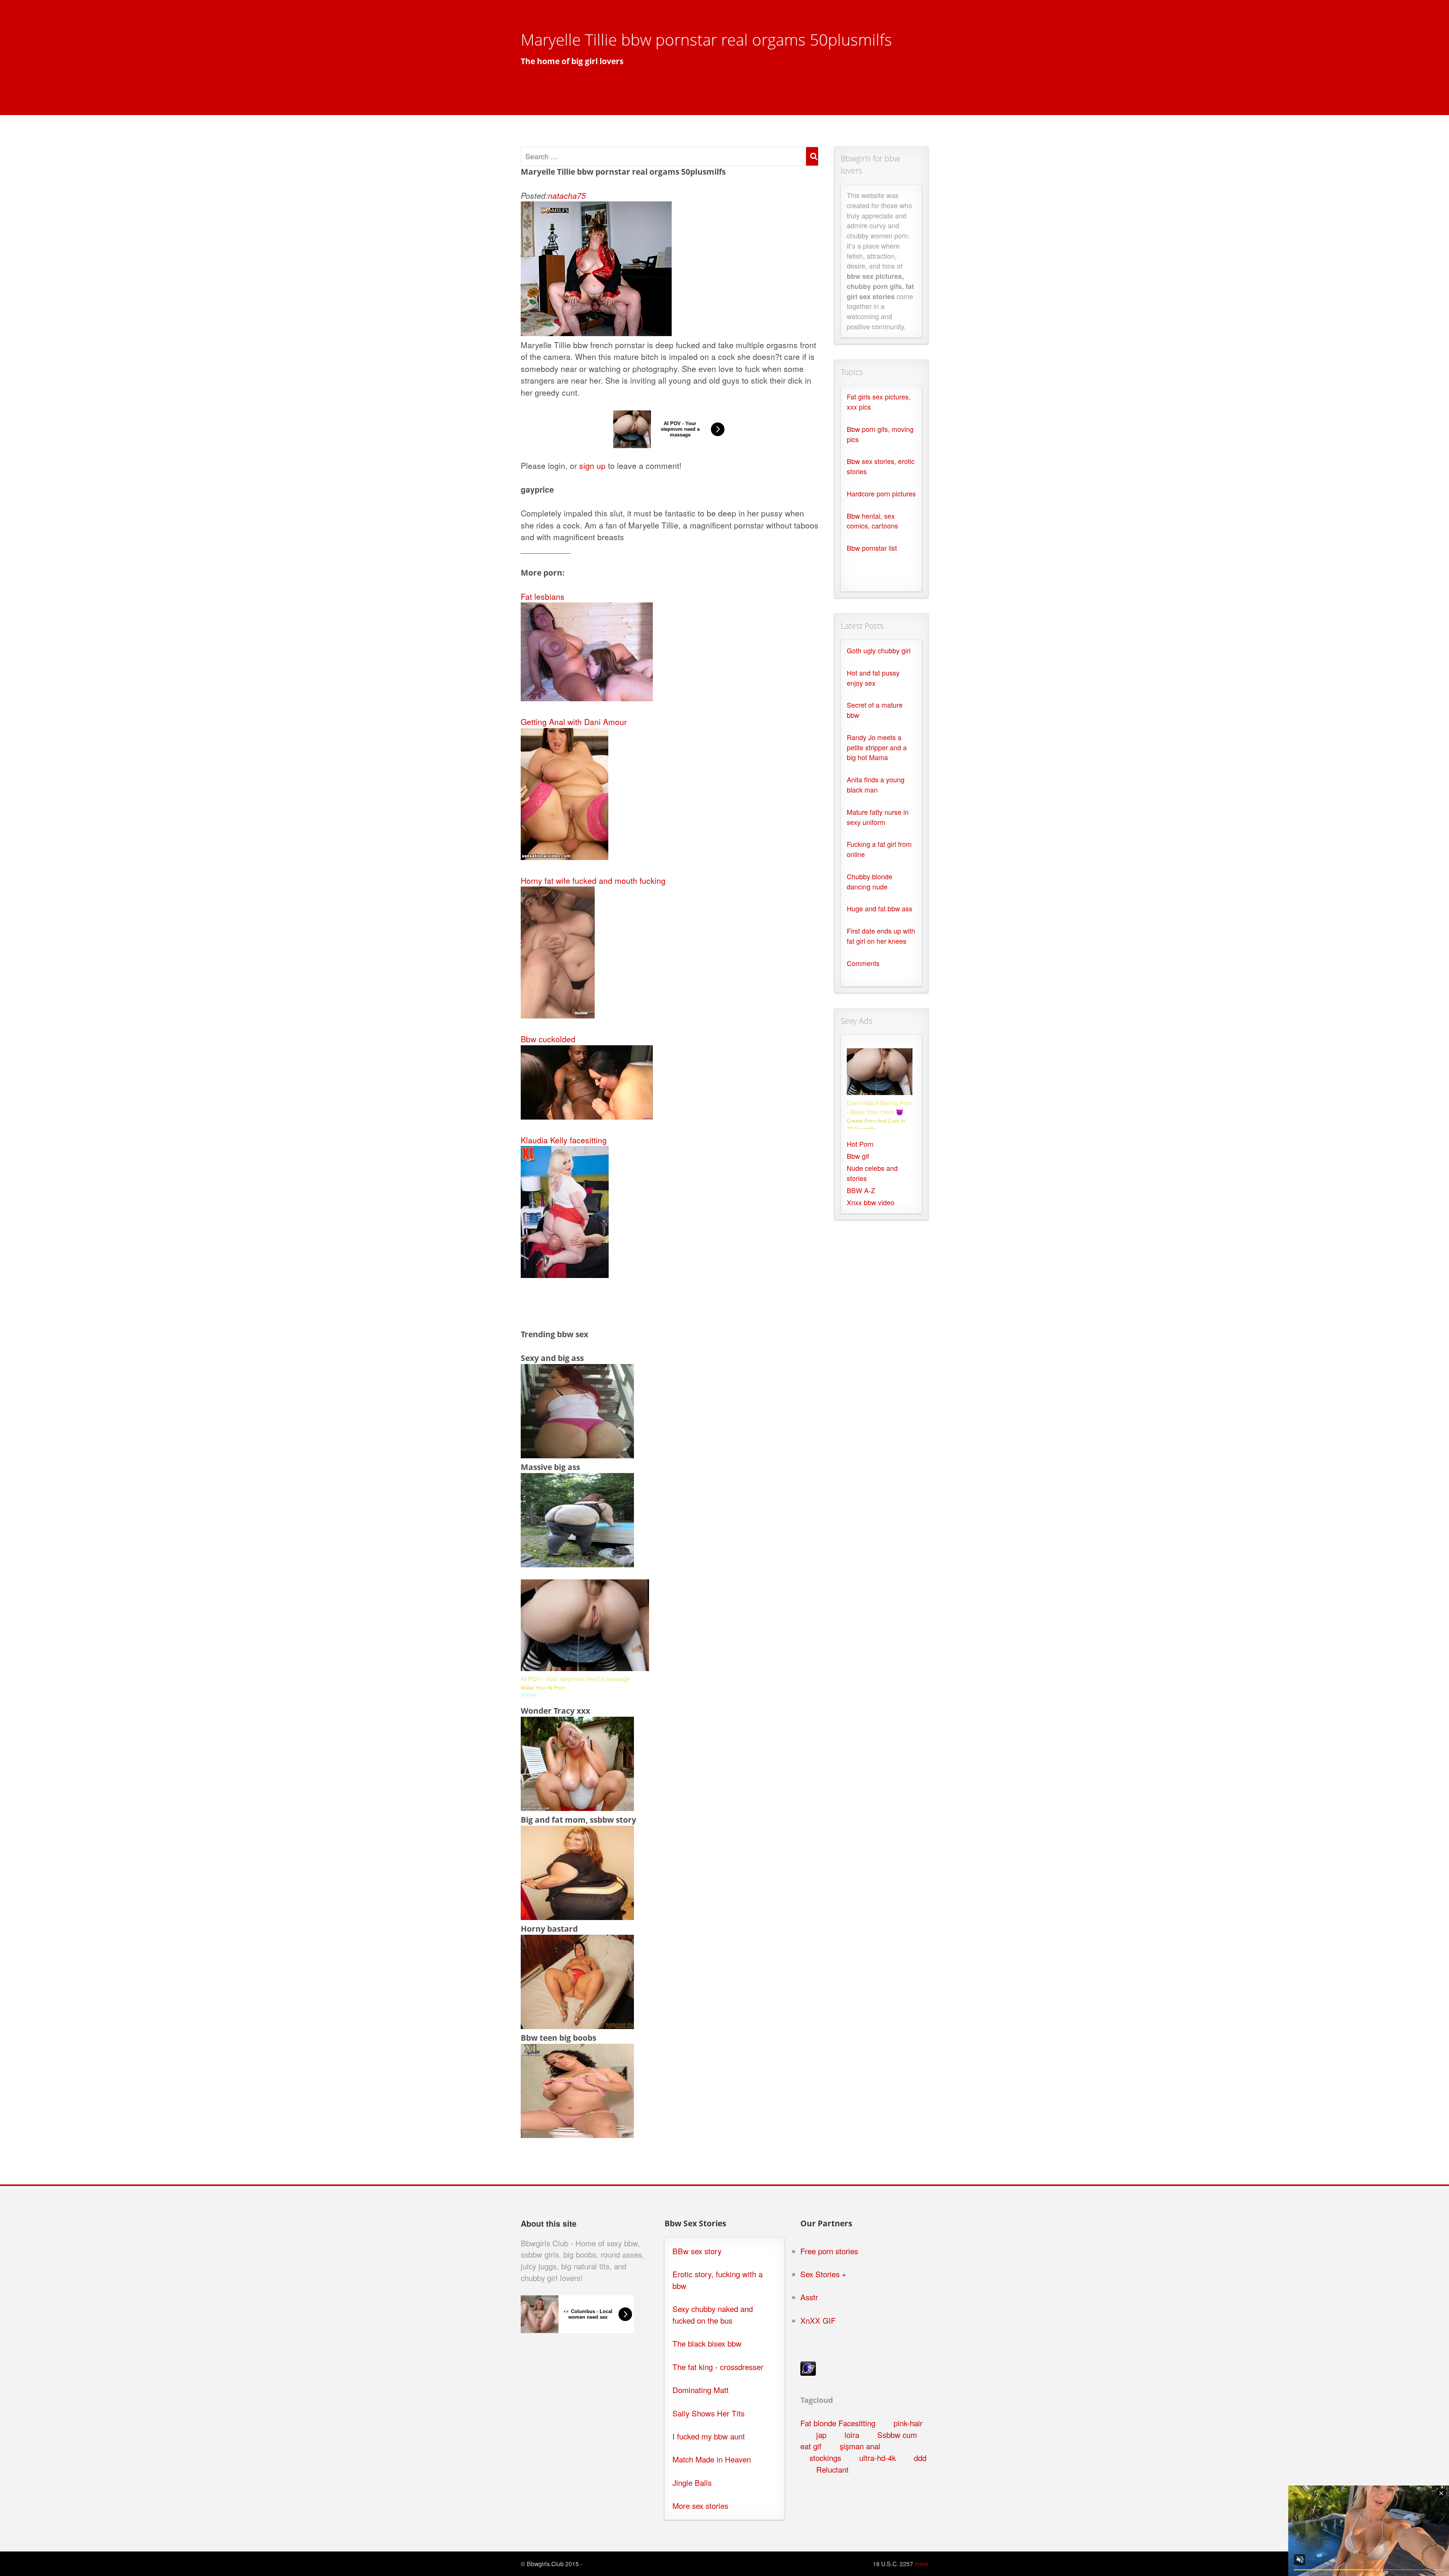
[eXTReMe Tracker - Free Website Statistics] (808, 2372)
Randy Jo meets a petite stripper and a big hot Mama (877, 747)
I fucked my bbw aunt (709, 2436)
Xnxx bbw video (871, 1202)
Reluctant (832, 2469)
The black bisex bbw (707, 2343)
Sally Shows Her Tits (708, 2413)
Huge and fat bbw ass (880, 909)
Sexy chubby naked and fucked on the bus (713, 2315)
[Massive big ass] (577, 1564)
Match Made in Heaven (712, 2459)
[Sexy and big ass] (577, 1455)
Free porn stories (829, 2251)
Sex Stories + (823, 2274)
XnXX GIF (818, 2320)
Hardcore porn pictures (881, 494)
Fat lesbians (543, 596)
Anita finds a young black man (876, 785)
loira (852, 2435)
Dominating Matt (701, 2390)
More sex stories (700, 2506)
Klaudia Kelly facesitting (564, 1140)
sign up (592, 465)
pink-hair (908, 2423)
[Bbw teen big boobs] (577, 2135)
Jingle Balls (692, 2483)
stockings (825, 2458)
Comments (863, 963)
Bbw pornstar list (872, 548)
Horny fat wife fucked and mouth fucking (593, 880)
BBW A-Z (861, 1190)
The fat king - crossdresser (718, 2367)
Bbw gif (858, 1156)
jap (821, 2435)
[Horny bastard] (577, 2026)
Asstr (809, 2297)
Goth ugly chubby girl (879, 651)
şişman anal (860, 2446)
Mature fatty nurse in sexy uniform (878, 817)
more (921, 2564)
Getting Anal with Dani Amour (574, 722)
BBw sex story (697, 2251)
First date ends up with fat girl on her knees (881, 936)
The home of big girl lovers (572, 61)
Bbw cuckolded (548, 1039)
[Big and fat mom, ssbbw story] (577, 1917)
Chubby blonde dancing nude (870, 882)
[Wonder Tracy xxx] (577, 1808)
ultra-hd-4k (878, 2458)
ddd (920, 2458)
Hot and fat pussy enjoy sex (873, 678)
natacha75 (567, 195)
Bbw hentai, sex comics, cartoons (872, 521)
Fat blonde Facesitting (838, 2423)
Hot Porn (860, 1144)
